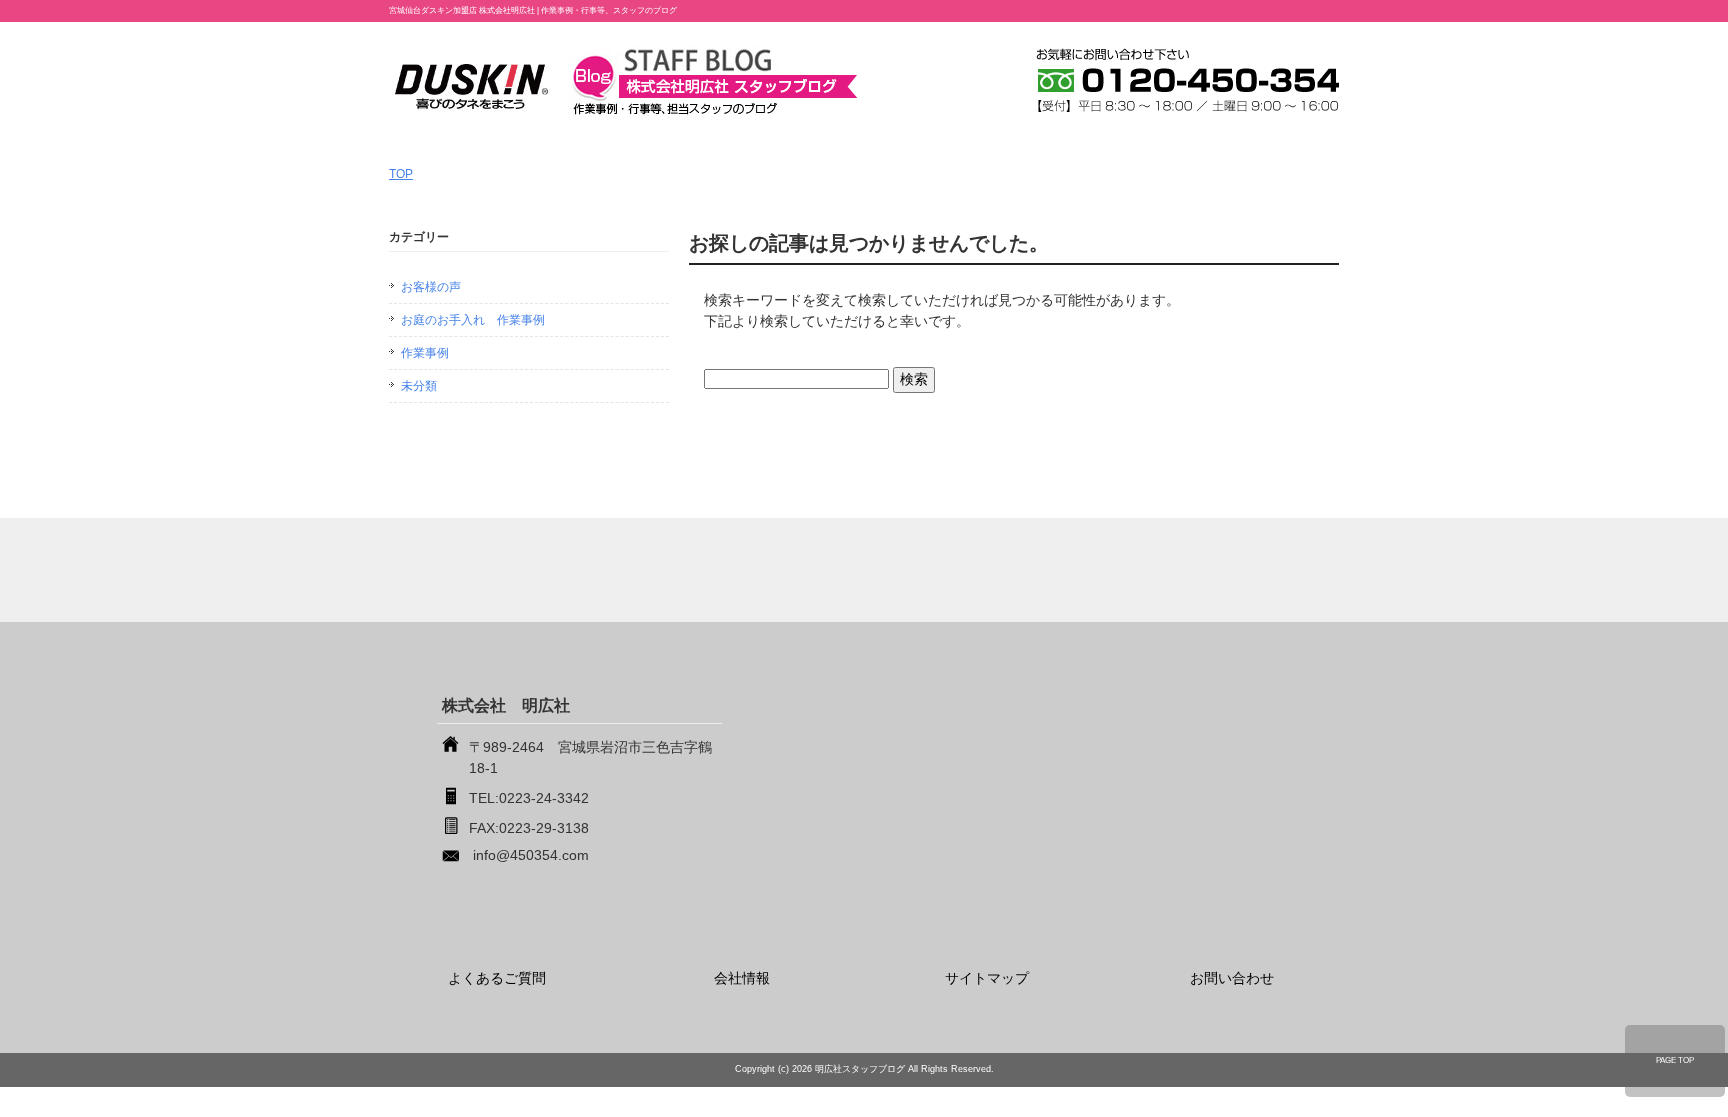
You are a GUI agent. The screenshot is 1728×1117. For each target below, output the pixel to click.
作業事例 (425, 353)
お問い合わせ (1232, 978)
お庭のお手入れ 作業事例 (473, 320)
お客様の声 (431, 287)
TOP (401, 174)
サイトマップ (987, 978)
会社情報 (742, 978)
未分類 (419, 386)
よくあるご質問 (497, 978)
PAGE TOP (1675, 1060)
